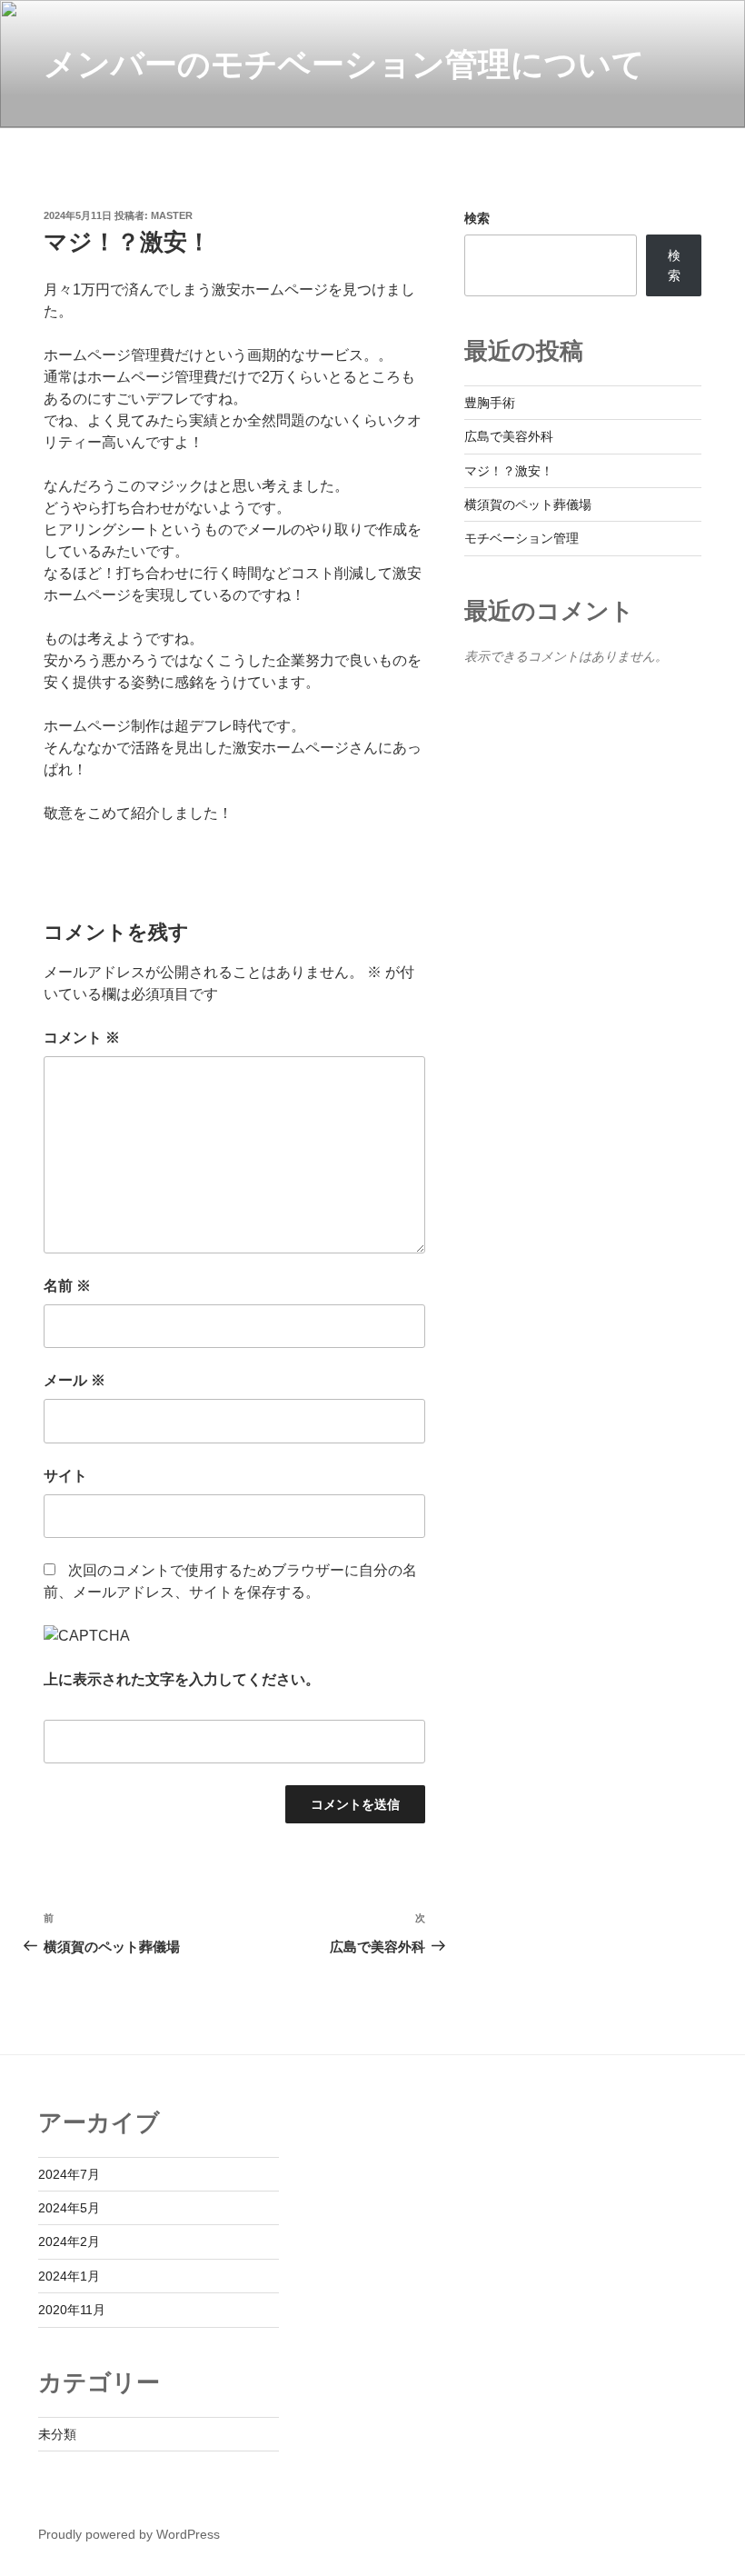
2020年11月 (72, 2310)
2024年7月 (69, 2174)
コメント (82, 1038)
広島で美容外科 (509, 436)
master (172, 215)
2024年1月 (69, 2276)
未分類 (57, 2434)
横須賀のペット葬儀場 (528, 504)
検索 (477, 218)
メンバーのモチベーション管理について (344, 64)
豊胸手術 (490, 403)
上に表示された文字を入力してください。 (182, 1679)
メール (74, 1380)
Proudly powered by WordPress (129, 2534)
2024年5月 (69, 2208)
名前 (67, 1286)
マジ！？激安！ (509, 471)
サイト (65, 1476)
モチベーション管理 (521, 538)
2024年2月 (69, 2242)
